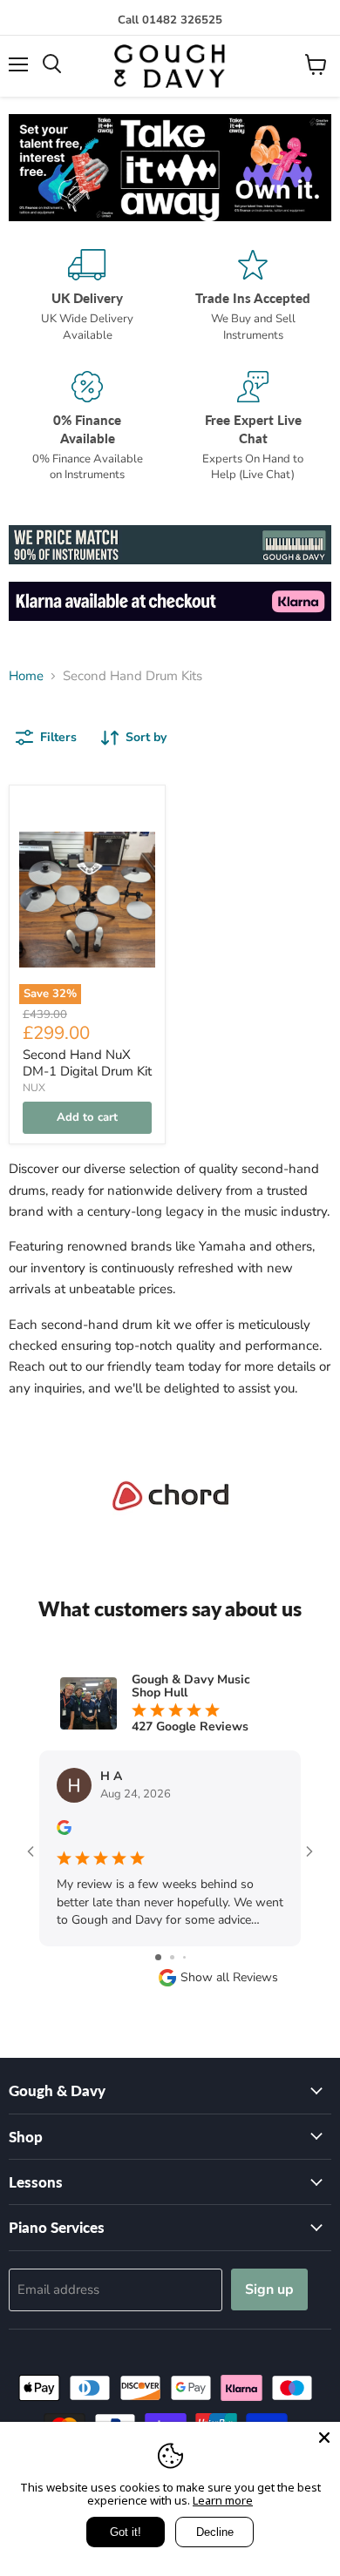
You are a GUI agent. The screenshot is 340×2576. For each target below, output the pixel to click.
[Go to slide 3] (184, 1957)
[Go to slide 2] (172, 1957)
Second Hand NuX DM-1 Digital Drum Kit (87, 1063)
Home (26, 676)
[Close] (324, 2438)
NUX (34, 1088)
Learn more (223, 2500)
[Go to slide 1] (158, 1957)
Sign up (269, 2289)
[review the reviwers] (64, 1831)
